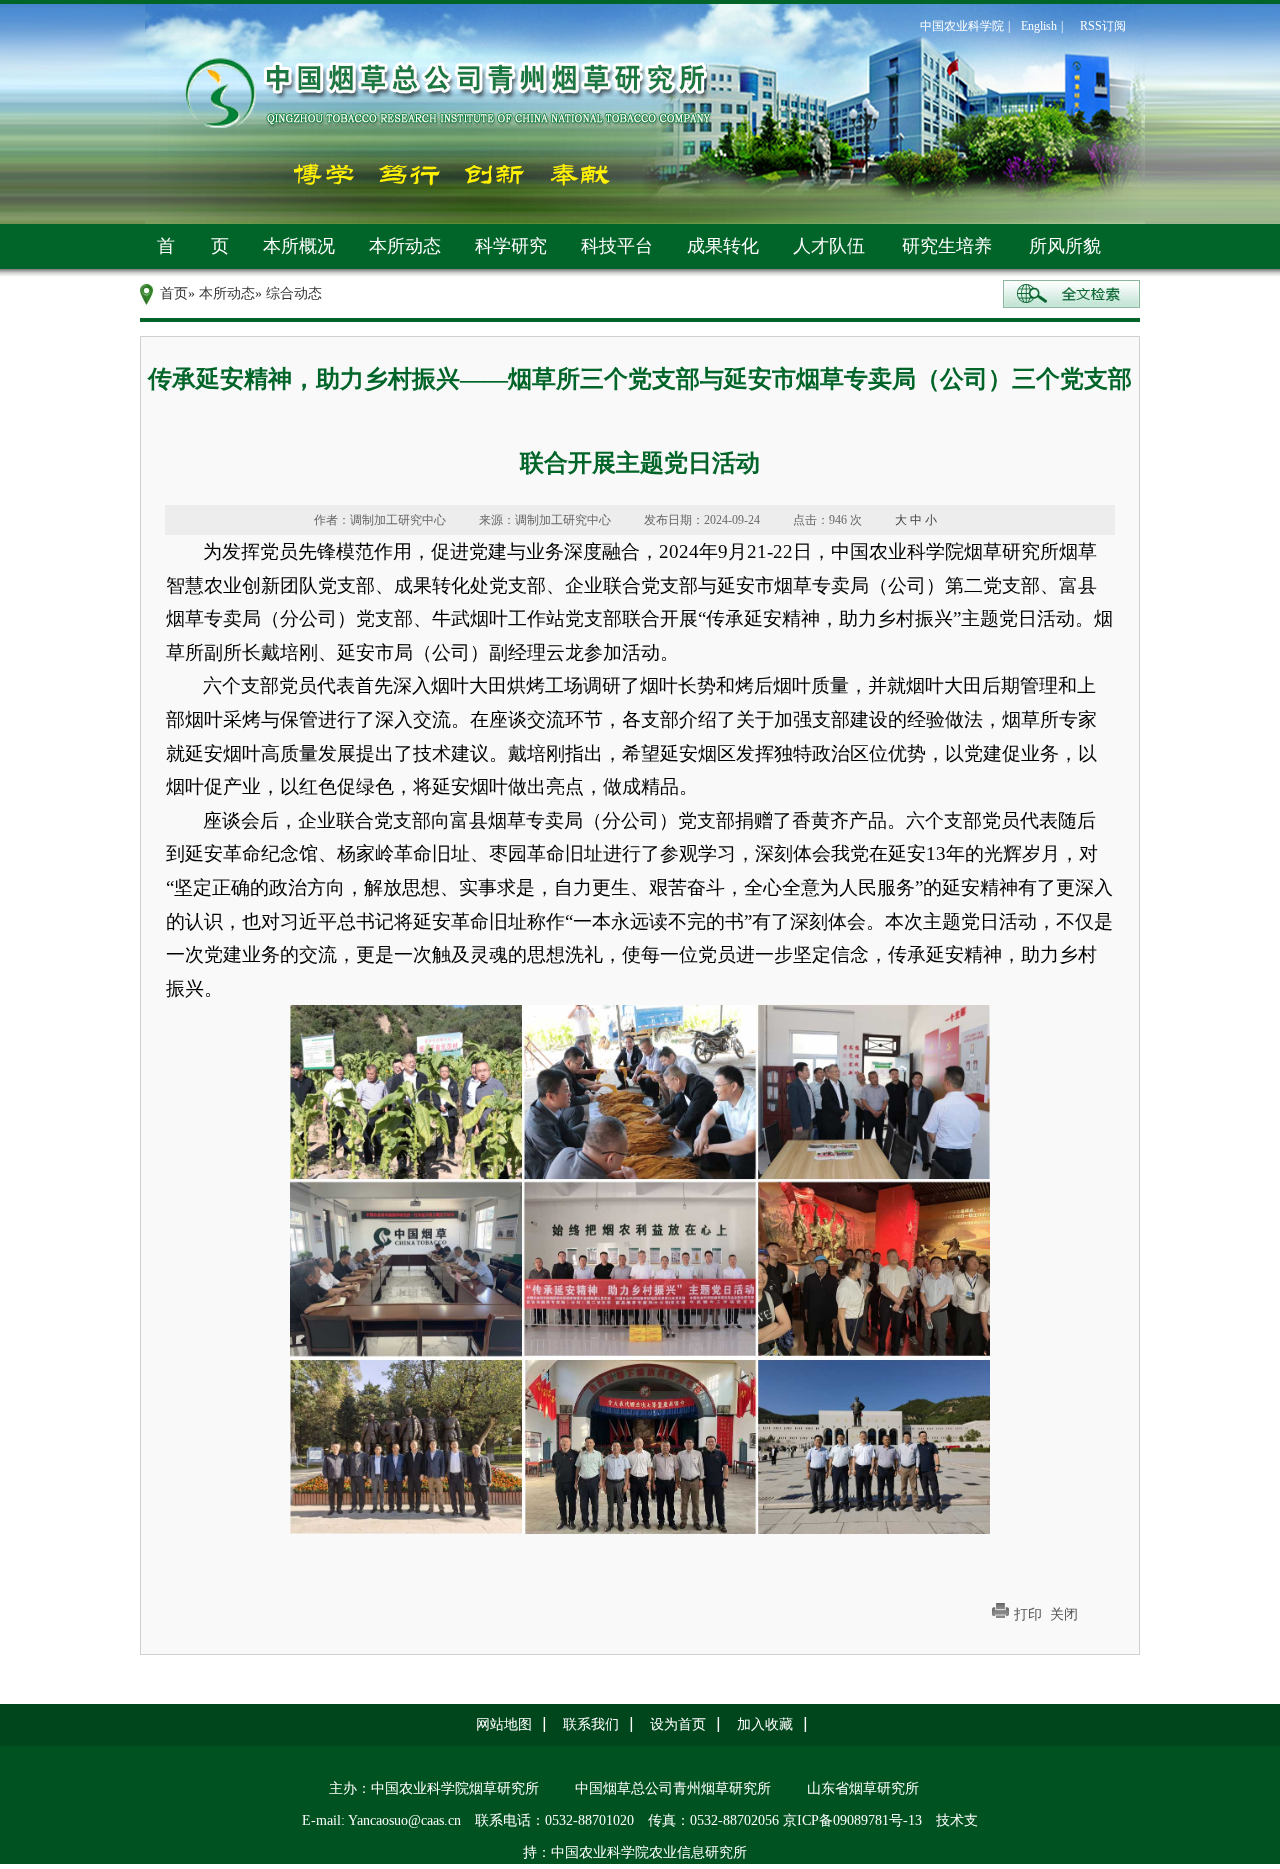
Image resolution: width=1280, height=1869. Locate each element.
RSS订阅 (1103, 26)
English (1039, 26)
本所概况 (299, 246)
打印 (1028, 1614)
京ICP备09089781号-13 (852, 1820)
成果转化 (723, 246)
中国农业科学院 (962, 26)
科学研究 (511, 246)
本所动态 (405, 246)
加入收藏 (765, 1724)
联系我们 (591, 1724)
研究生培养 (947, 246)
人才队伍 (829, 246)
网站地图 (504, 1724)
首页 (174, 293)
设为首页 (678, 1724)
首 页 (193, 246)
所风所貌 (1065, 246)
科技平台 (617, 246)
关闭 (1064, 1614)
